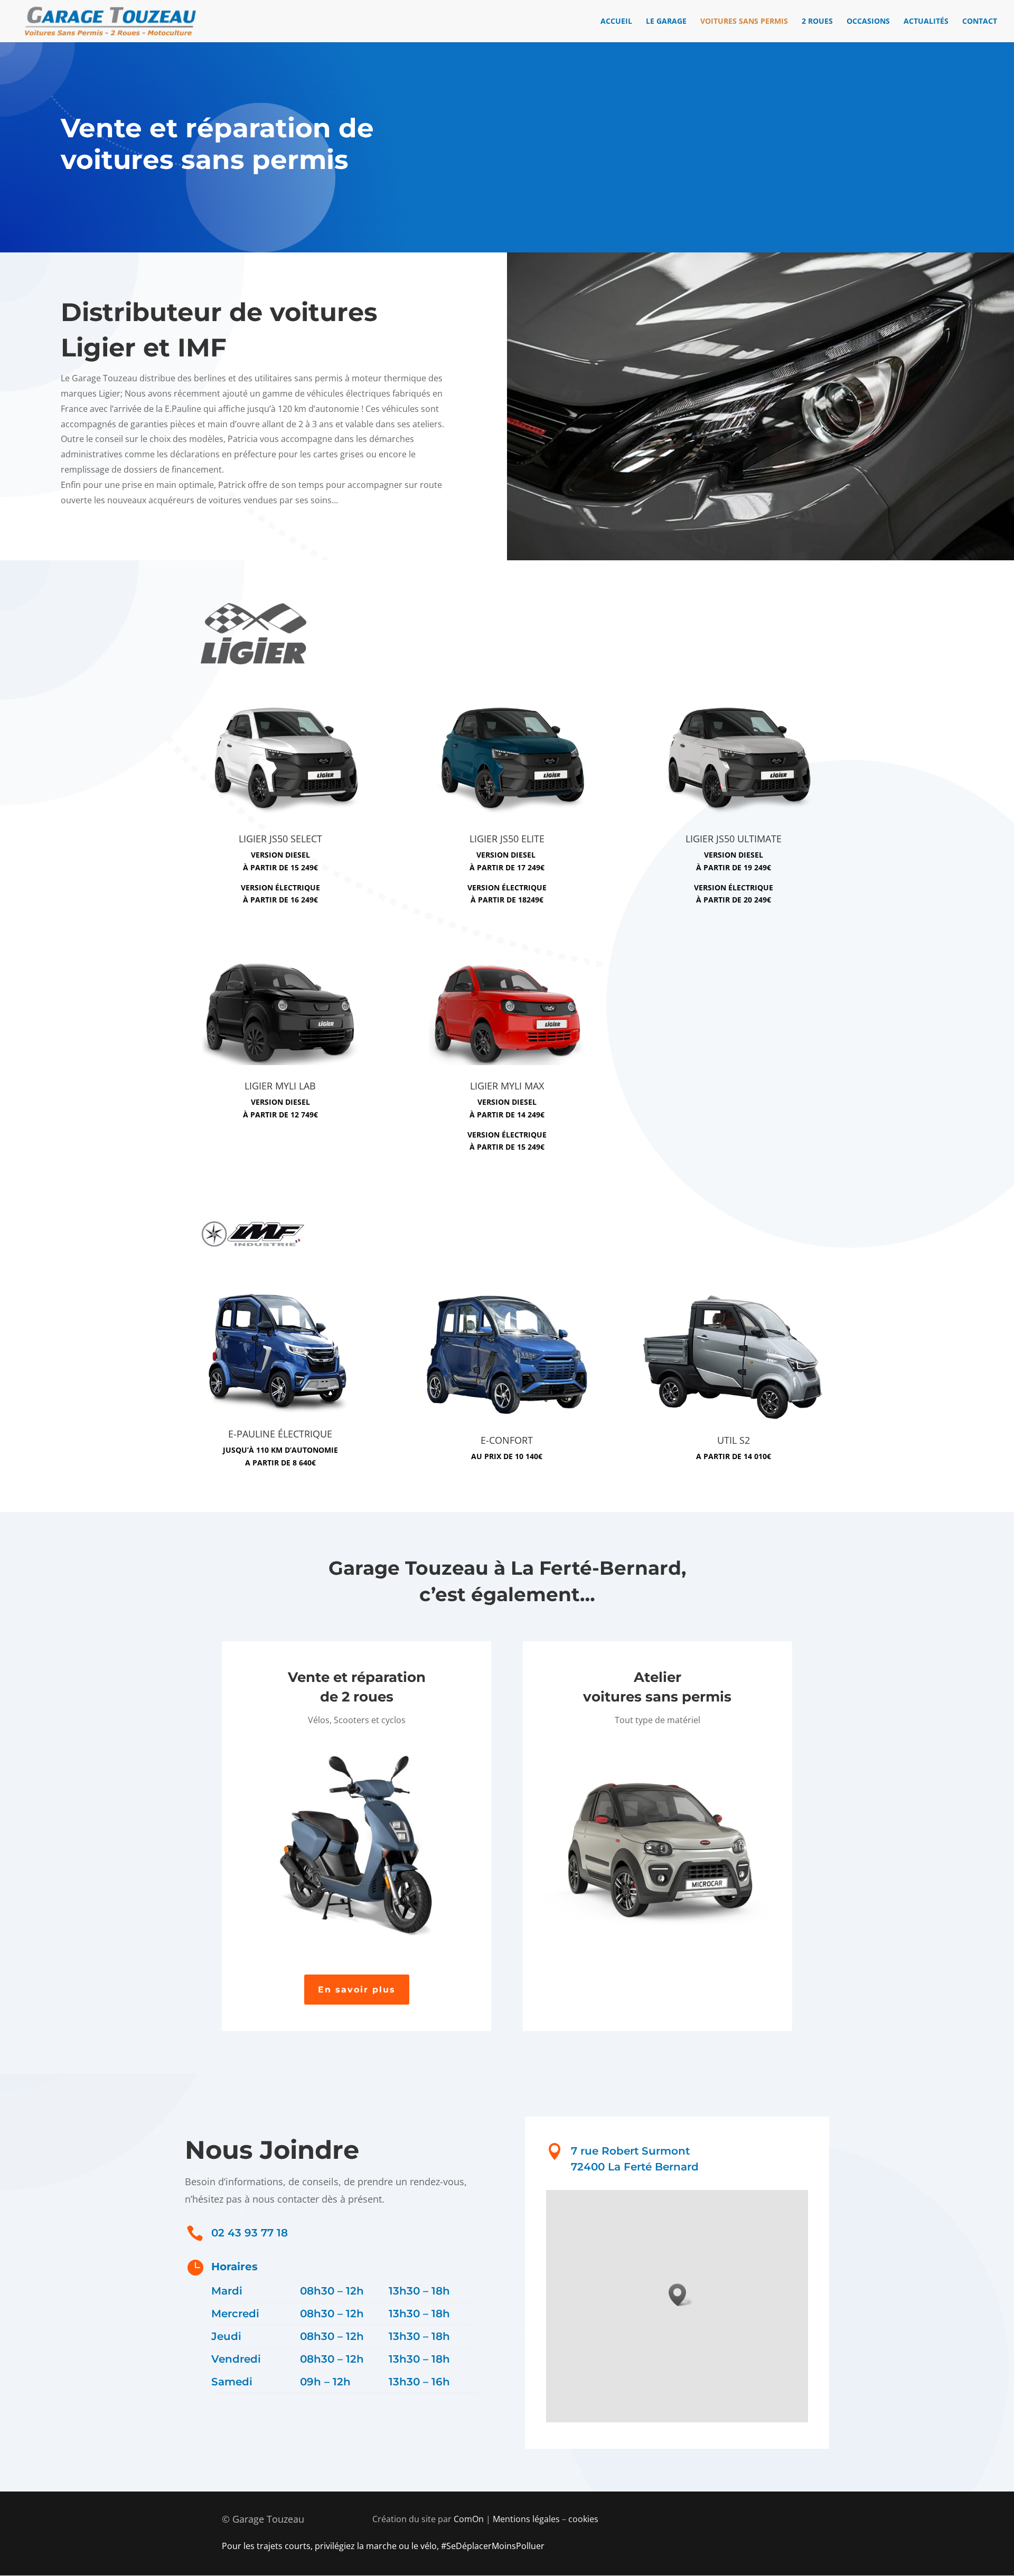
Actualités (926, 22)
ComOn (469, 2519)
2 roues (817, 22)
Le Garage (666, 22)
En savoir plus (357, 1990)
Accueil (616, 22)
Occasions (868, 22)
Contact (980, 22)
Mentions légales (526, 2519)
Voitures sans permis (744, 22)
